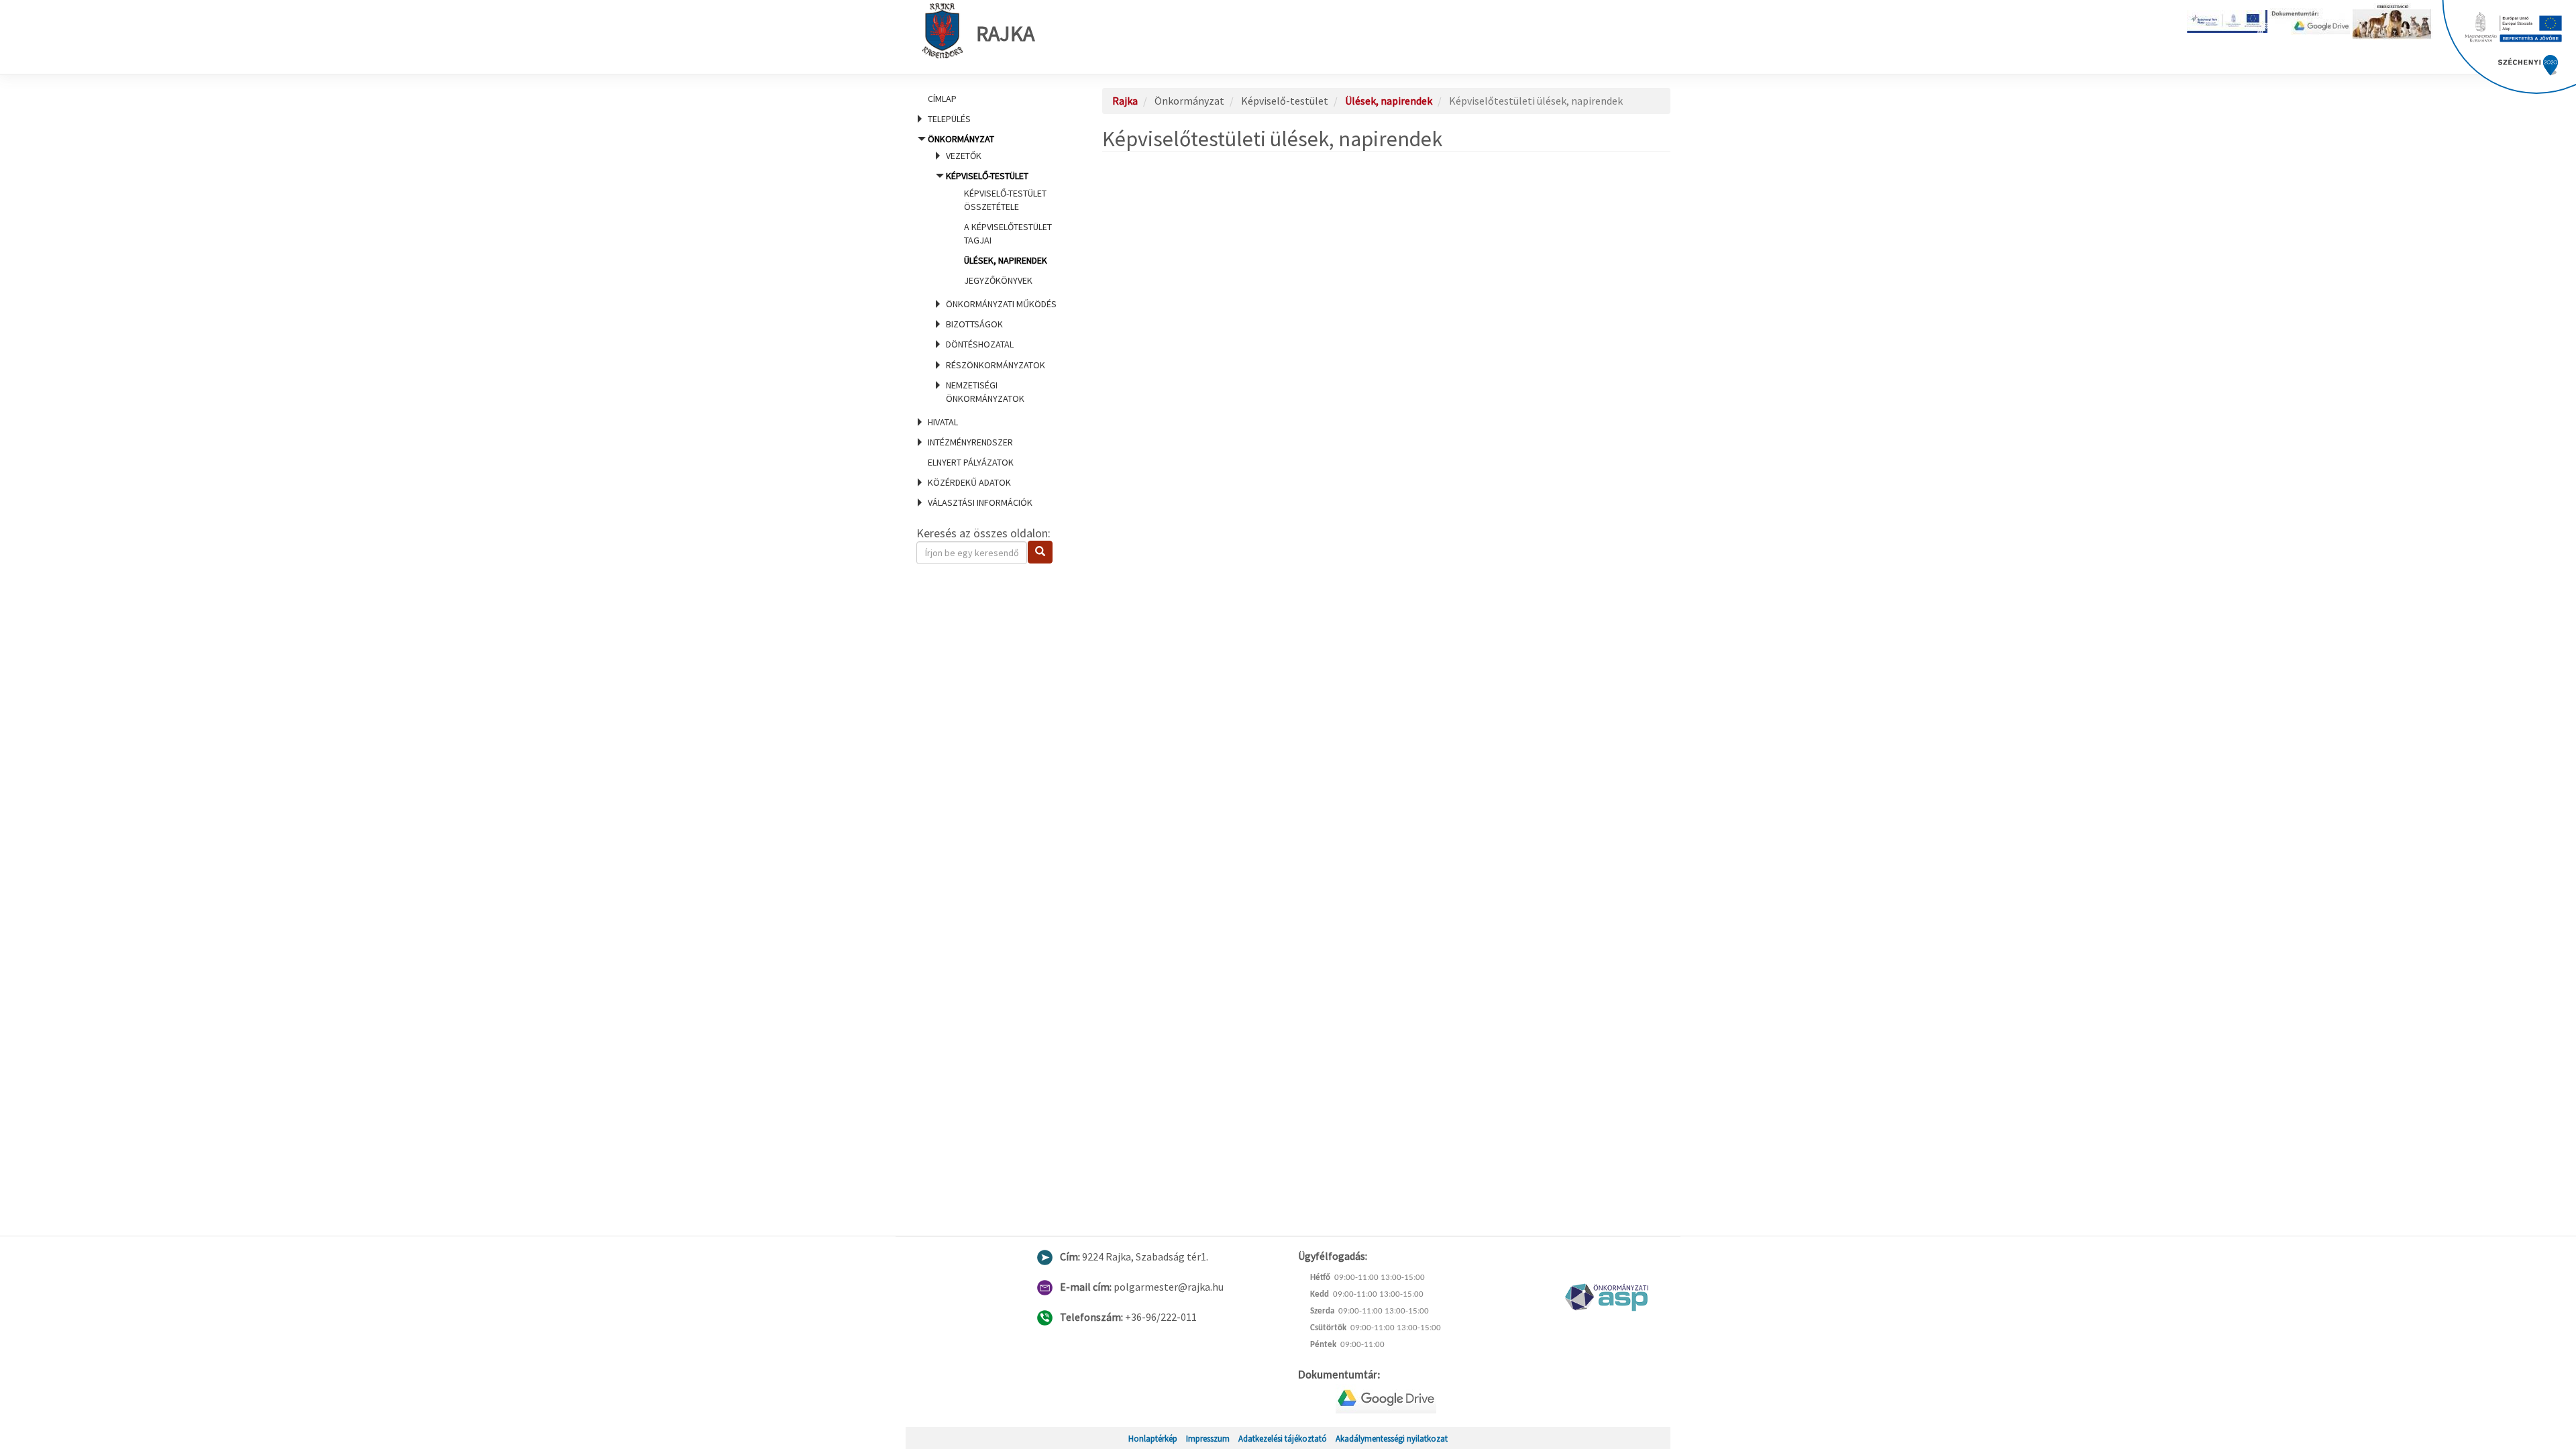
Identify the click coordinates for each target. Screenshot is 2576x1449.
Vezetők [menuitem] (964, 156)
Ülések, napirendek (1006, 260)
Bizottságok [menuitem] (974, 324)
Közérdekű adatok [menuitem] (969, 482)
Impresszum (1208, 1438)
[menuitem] (993, 99)
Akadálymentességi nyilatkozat (1392, 1438)
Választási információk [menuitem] (980, 502)
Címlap (942, 99)
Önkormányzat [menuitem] (992, 269)
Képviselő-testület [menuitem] (999, 228)
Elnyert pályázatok (971, 462)
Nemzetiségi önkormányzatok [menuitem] (985, 392)
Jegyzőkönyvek (998, 280)
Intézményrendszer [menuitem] (970, 442)
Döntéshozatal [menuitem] (980, 344)
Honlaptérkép (1153, 1438)
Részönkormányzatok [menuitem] (996, 365)
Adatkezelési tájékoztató (1283, 1438)
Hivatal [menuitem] (943, 422)
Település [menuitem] (949, 119)
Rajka (1005, 34)
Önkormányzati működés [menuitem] (1001, 304)
